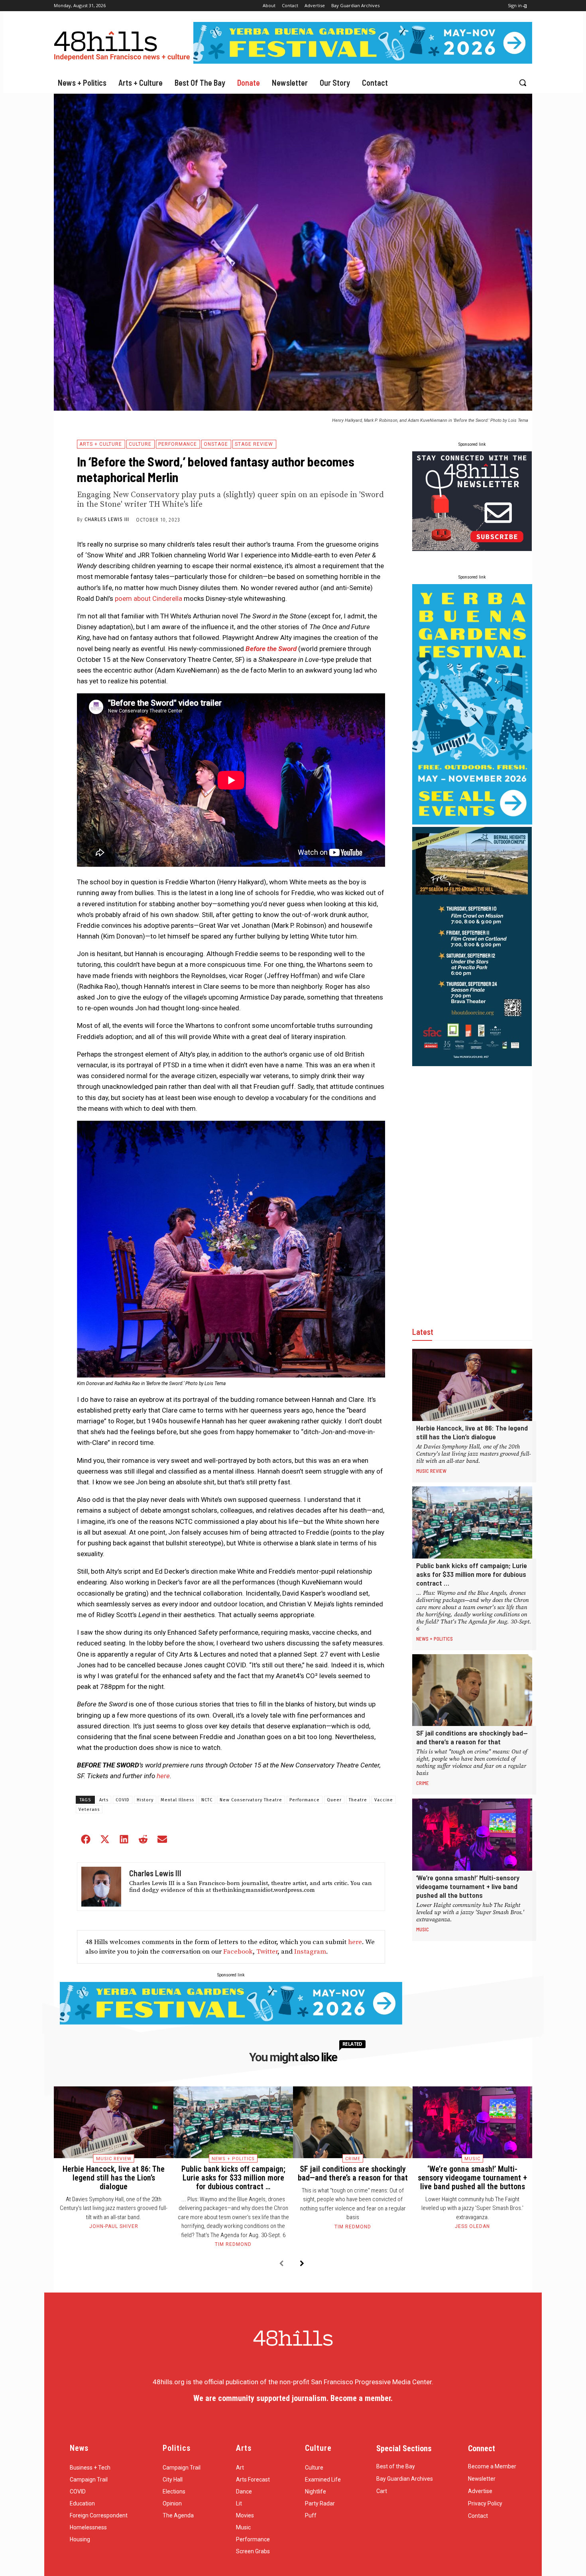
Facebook (238, 1952)
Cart (382, 2491)
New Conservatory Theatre (251, 1800)
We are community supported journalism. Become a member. (293, 2398)
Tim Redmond (233, 2244)
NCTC (207, 1800)
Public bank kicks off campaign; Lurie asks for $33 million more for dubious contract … (472, 1574)
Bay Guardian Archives (405, 2479)
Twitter (267, 1952)
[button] (523, 83)
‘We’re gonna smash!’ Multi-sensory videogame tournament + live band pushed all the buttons (468, 1886)
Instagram (310, 1952)
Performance (178, 444)
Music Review (431, 1471)
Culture (140, 444)
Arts (104, 1800)
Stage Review (254, 444)
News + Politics (435, 1639)
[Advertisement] (472, 1188)
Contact (478, 2516)
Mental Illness (177, 1800)
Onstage (216, 444)
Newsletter (482, 2479)
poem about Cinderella (148, 598)
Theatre (358, 1800)
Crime (423, 1783)
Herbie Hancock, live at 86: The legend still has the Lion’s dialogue (472, 1432)
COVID (123, 1800)
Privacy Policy (485, 2503)
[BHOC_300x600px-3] (472, 1064)
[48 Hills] (124, 44)
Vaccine (384, 1800)
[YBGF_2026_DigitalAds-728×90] (363, 61)
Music (423, 1929)
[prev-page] (281, 2264)
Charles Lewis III (107, 520)
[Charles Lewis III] (101, 1887)
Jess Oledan (472, 2226)
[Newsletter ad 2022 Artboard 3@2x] (472, 549)
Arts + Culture (101, 444)
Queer (334, 1800)
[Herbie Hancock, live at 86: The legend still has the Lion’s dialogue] (472, 1385)
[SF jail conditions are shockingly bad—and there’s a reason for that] (472, 1690)
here (355, 1942)
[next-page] (302, 2264)
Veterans (89, 1809)
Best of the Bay (396, 2466)
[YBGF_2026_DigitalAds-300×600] (472, 822)
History (145, 1800)
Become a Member (492, 2466)
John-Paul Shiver (114, 2226)
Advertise (480, 2491)
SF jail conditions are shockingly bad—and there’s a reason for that (472, 1737)
